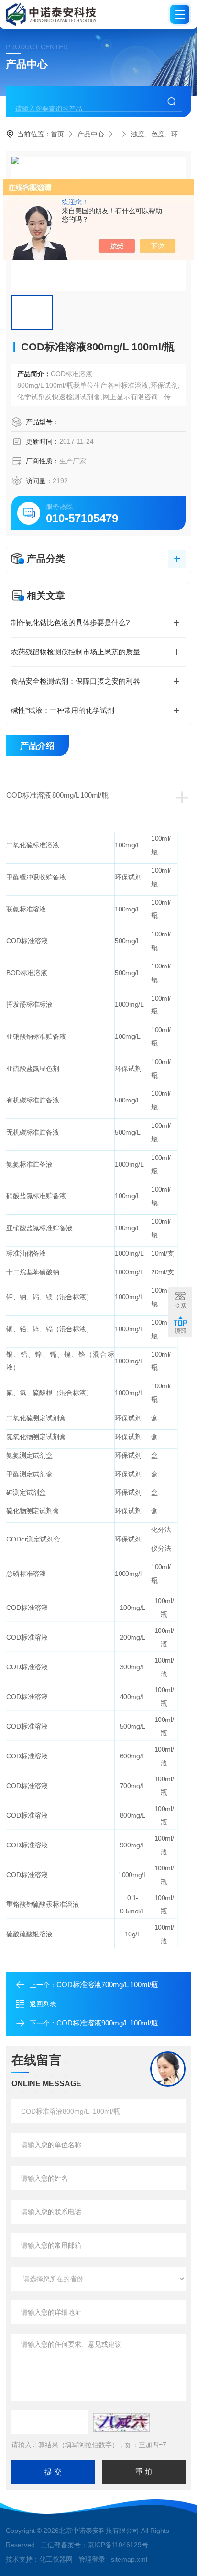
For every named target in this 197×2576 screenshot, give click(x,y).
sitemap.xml (129, 2559)
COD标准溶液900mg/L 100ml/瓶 (107, 2023)
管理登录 (92, 2559)
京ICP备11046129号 (118, 2545)
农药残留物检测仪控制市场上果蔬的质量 (76, 652)
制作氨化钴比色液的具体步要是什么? (70, 623)
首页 (57, 134)
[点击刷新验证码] (121, 2422)
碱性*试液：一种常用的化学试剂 (63, 710)
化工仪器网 (56, 2559)
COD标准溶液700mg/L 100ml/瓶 (107, 1985)
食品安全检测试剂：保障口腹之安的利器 (76, 681)
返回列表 (43, 2004)
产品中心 (91, 134)
